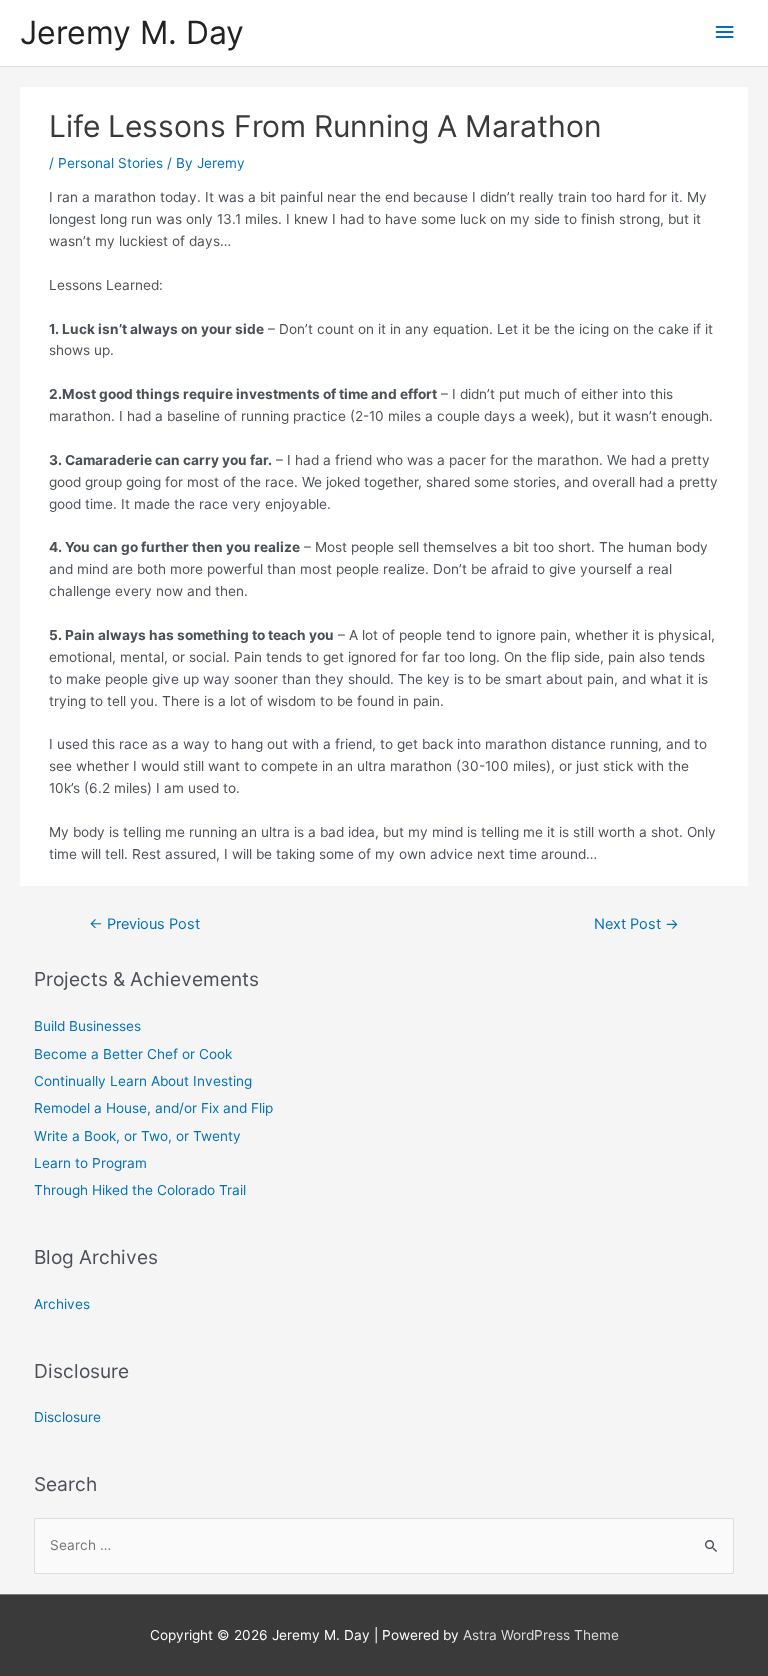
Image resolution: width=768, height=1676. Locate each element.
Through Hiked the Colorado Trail (140, 1190)
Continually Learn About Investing (143, 1081)
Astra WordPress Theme (541, 1635)
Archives (62, 1304)
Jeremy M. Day (132, 32)
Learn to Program (90, 1163)
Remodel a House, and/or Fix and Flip (153, 1108)
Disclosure (67, 1417)
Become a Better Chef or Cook (133, 1054)
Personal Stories (110, 163)
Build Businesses (87, 1026)
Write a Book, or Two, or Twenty (137, 1136)
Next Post (636, 924)
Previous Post (144, 924)
